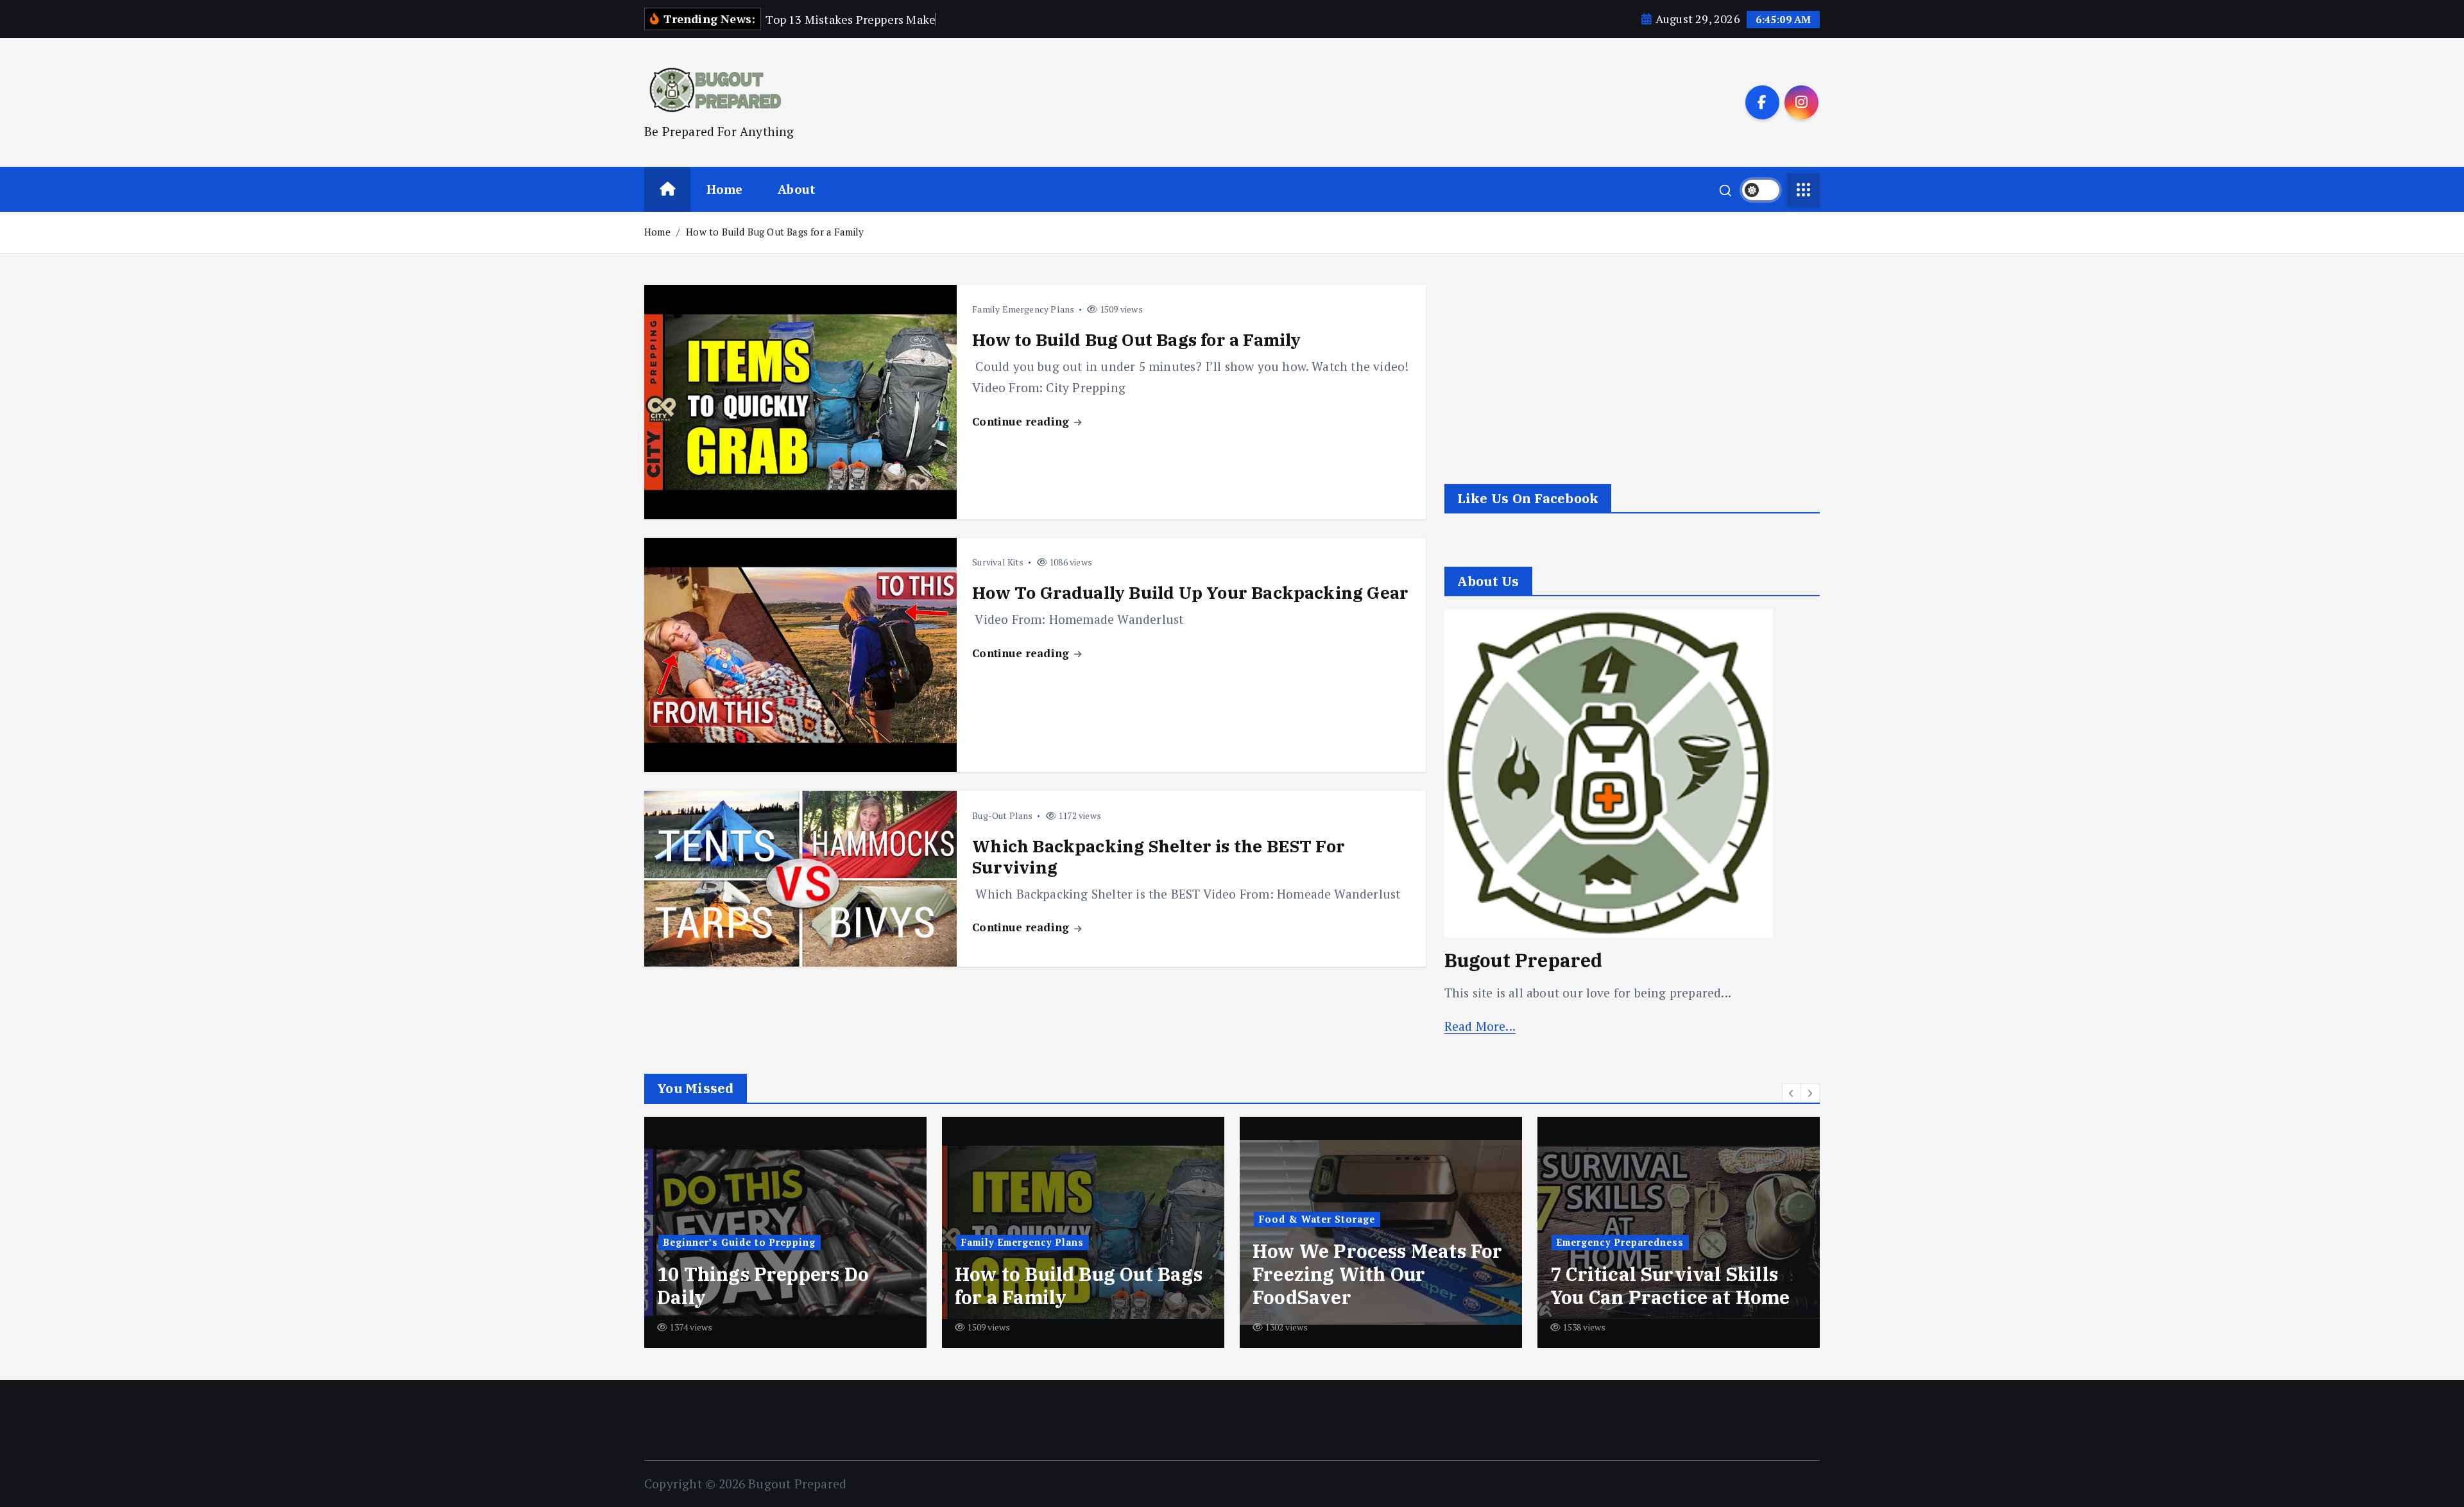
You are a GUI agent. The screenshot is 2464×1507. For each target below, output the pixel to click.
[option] (785, 1232)
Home (725, 189)
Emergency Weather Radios (1646, 1286)
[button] (1792, 1093)
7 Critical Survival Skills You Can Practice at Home (1373, 1286)
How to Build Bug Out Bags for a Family (775, 232)
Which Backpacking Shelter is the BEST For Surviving (1159, 857)
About (797, 189)
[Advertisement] (1632, 375)
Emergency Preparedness (1322, 1242)
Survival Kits (998, 562)
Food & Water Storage (1019, 1219)
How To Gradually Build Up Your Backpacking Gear (1190, 592)
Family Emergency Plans (1023, 309)
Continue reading (1022, 421)
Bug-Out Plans (1003, 815)
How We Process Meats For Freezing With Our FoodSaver (1080, 1274)
